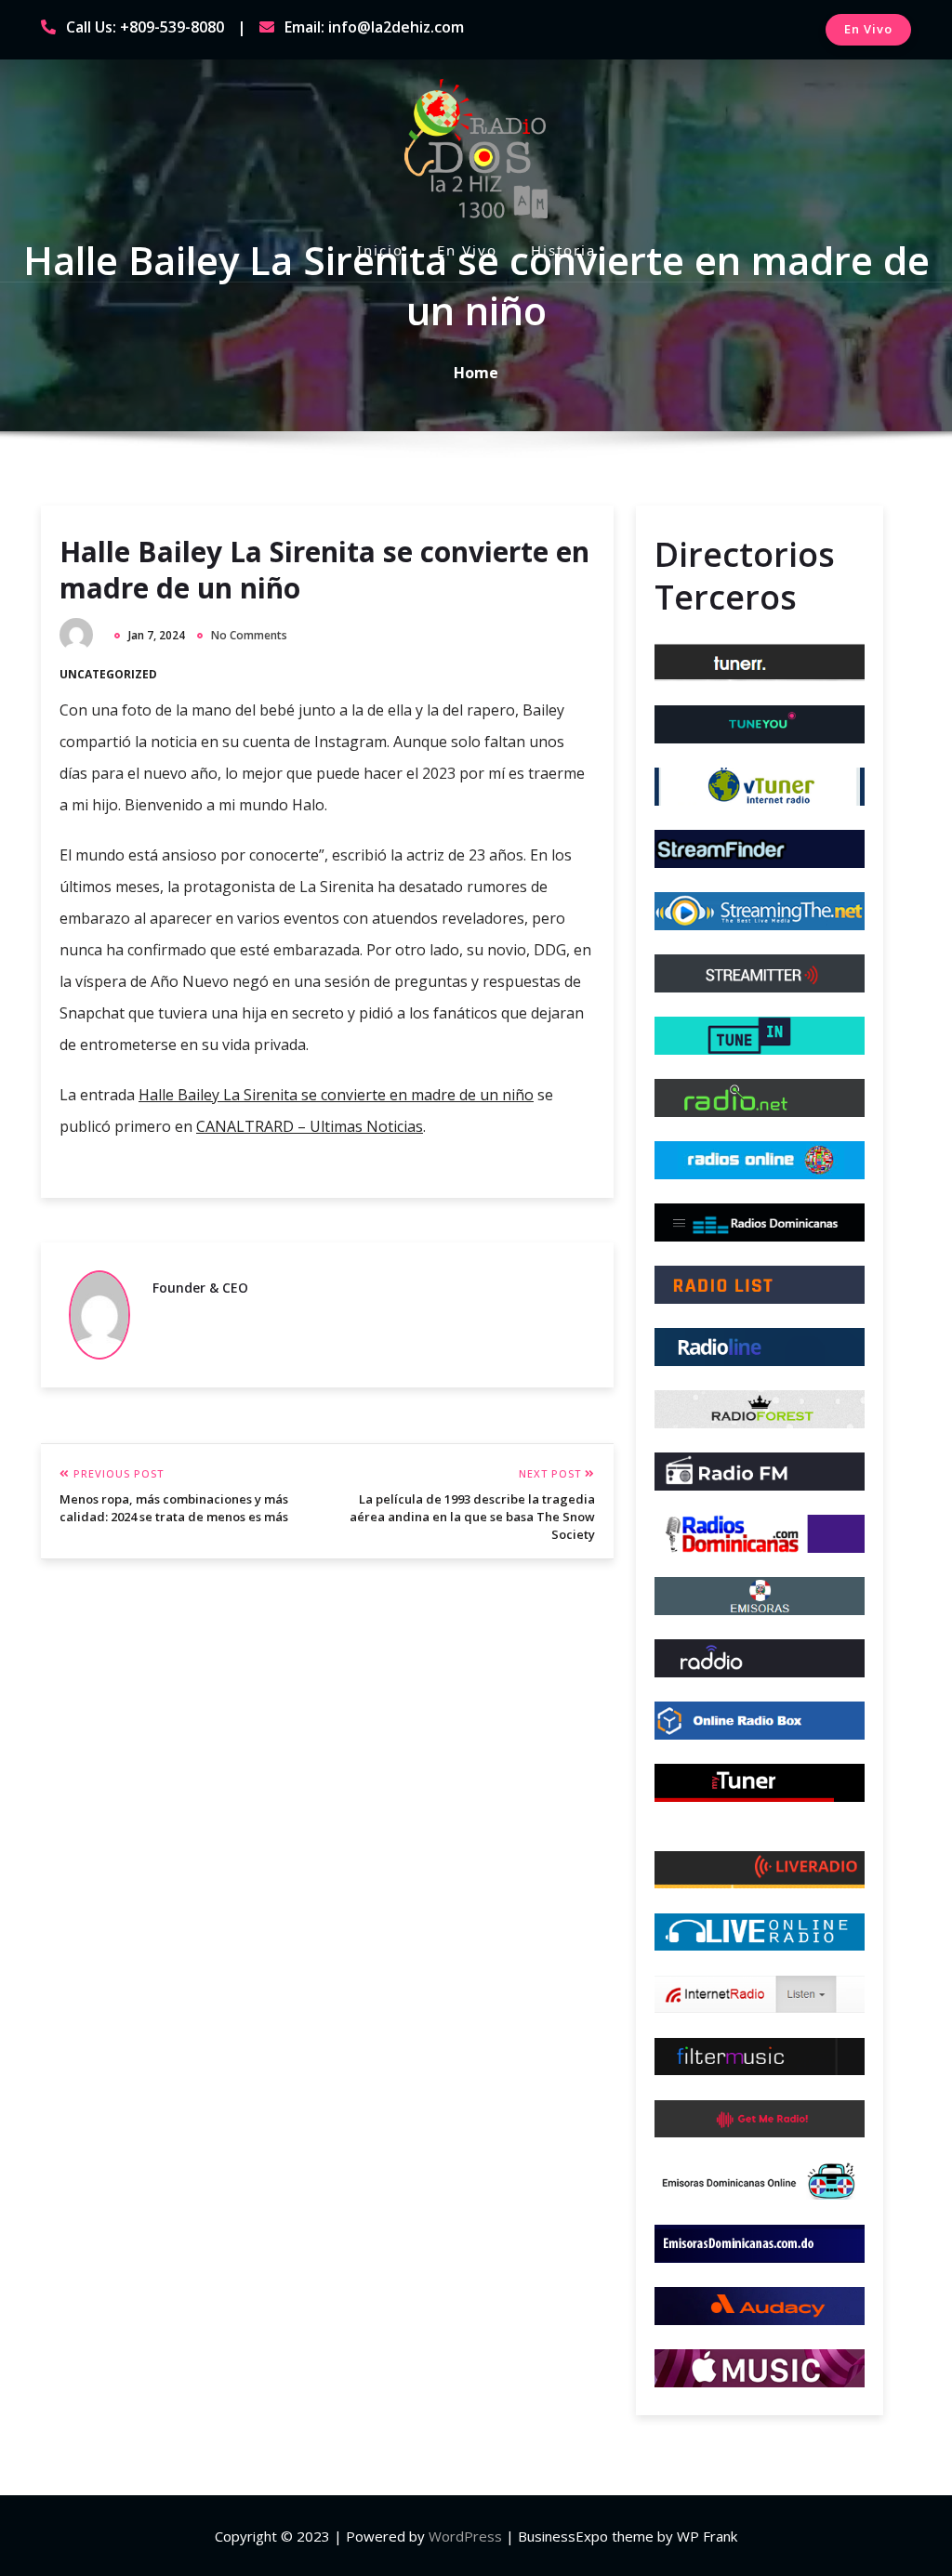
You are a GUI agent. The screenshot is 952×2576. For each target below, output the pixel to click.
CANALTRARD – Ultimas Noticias (310, 1126)
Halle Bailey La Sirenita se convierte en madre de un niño (324, 570)
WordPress (465, 2536)
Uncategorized (108, 674)
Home (476, 373)
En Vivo (868, 29)
